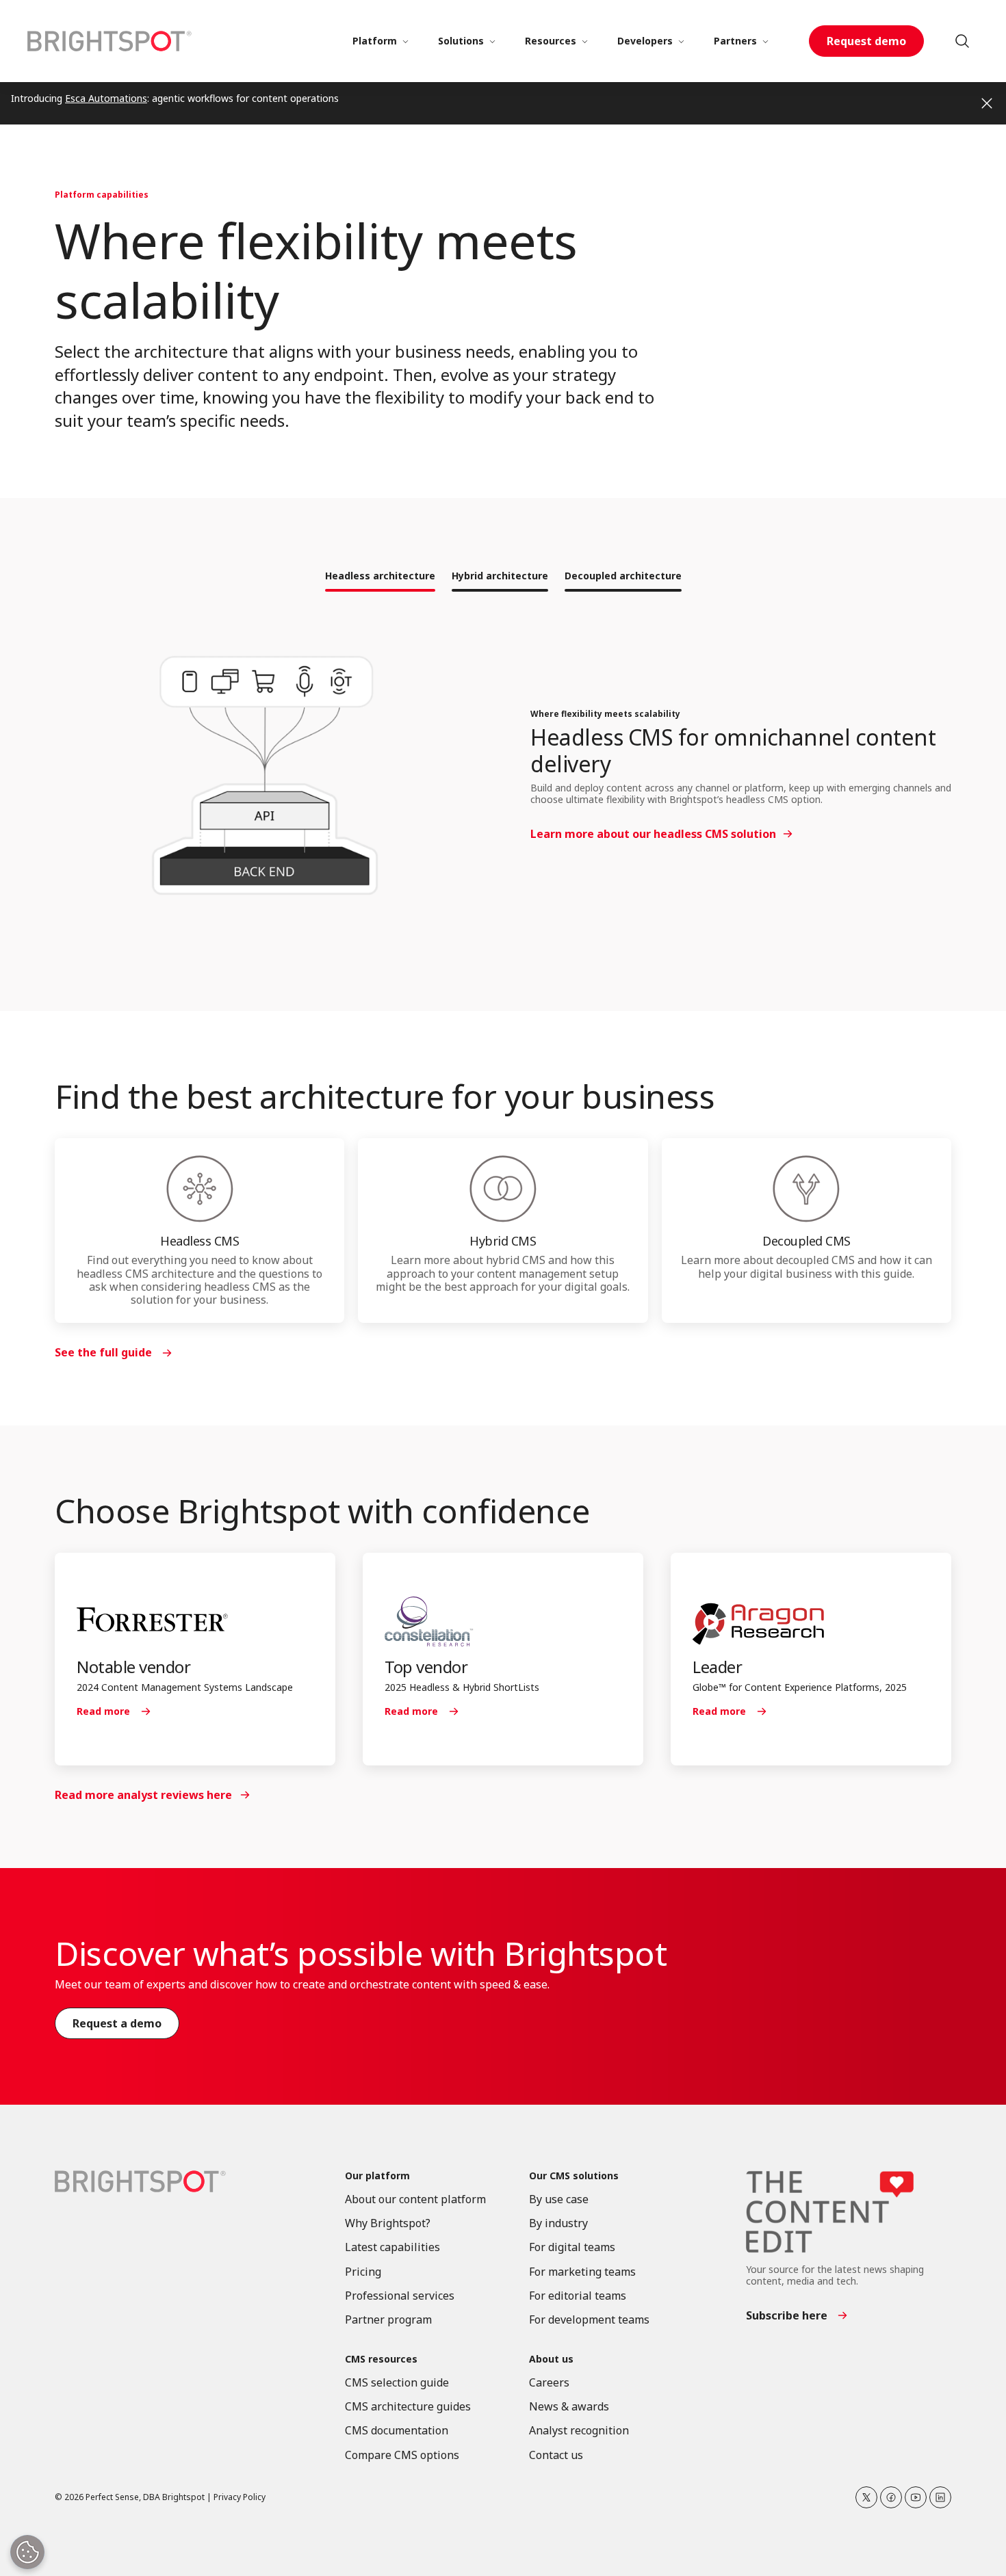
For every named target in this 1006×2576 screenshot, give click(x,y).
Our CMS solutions (574, 2176)
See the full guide (103, 1352)
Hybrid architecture (500, 576)
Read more (103, 1711)
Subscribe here (787, 2315)
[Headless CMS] (199, 1189)
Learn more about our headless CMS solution (653, 834)
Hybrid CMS (503, 1241)
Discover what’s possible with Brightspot (361, 1953)
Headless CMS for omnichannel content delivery (733, 750)
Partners (735, 41)
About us (551, 2360)
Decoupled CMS (807, 1241)
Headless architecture (380, 576)
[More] (405, 41)
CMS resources (381, 2360)
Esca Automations (106, 98)
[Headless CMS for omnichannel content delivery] (265, 777)
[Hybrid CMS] (503, 1189)
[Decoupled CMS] (807, 1189)
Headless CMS (199, 1241)
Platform (375, 41)
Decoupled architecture (623, 576)
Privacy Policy (240, 2497)
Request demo (866, 41)
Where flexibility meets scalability (605, 714)
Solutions (461, 41)
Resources (551, 41)
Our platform (377, 2176)
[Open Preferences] (27, 2552)
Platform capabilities (102, 195)
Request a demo (117, 2023)
